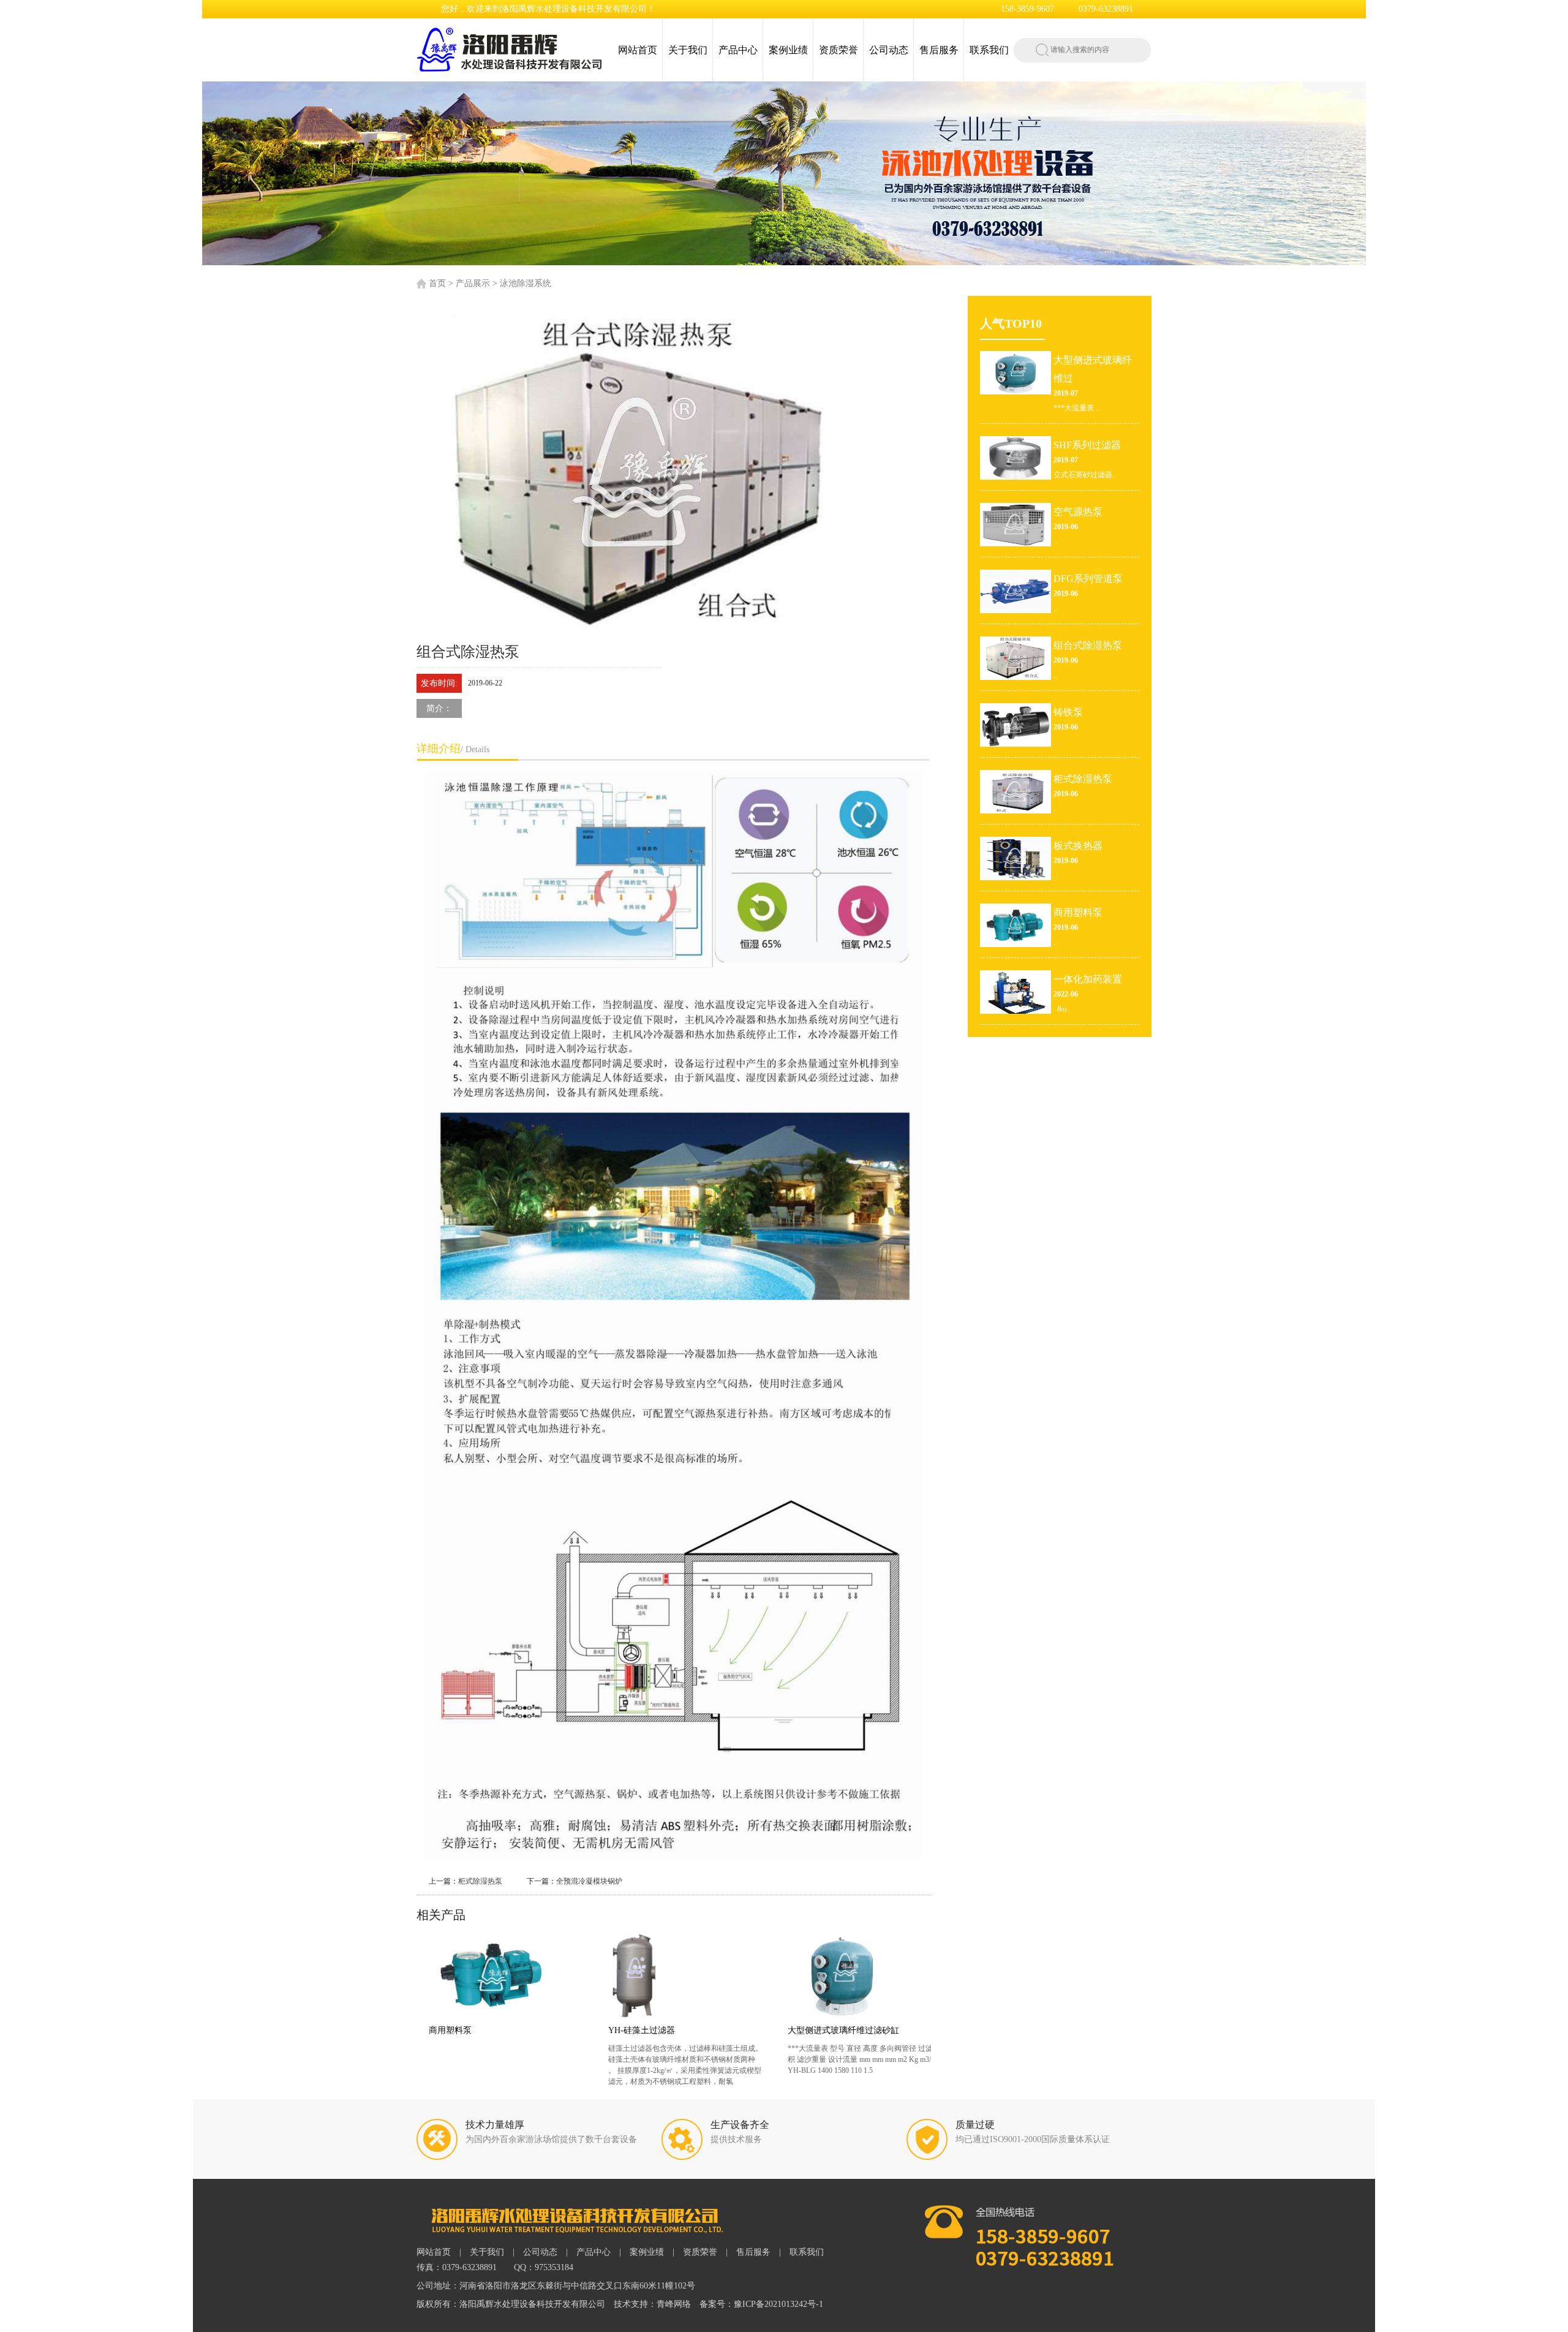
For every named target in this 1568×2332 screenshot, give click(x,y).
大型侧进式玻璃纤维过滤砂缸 (664, 2030)
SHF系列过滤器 (817, 2030)
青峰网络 (674, 2304)
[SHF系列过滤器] (865, 1975)
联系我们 (989, 50)
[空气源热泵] (1016, 524)
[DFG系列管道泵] (1016, 591)
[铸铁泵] (1016, 724)
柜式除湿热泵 (480, 1881)
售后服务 (939, 50)
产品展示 (473, 283)
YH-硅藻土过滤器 (462, 2030)
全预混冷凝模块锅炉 (589, 1881)
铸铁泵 (1068, 712)
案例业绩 (788, 50)
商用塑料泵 (1078, 912)
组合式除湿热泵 (1088, 645)
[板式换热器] (1016, 858)
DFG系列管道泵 (1088, 579)
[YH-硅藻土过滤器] (506, 1975)
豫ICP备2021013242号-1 (778, 2304)
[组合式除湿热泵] (1016, 657)
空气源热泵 (1078, 512)
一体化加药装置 (1088, 979)
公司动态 (889, 50)
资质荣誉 (839, 50)
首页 (437, 283)
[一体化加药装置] (1016, 991)
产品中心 (738, 50)
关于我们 (688, 50)
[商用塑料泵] (1016, 924)
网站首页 (638, 50)
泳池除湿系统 (526, 283)
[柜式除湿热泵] (1016, 791)
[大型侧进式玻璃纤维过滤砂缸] (686, 1975)
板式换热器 (1078, 846)
